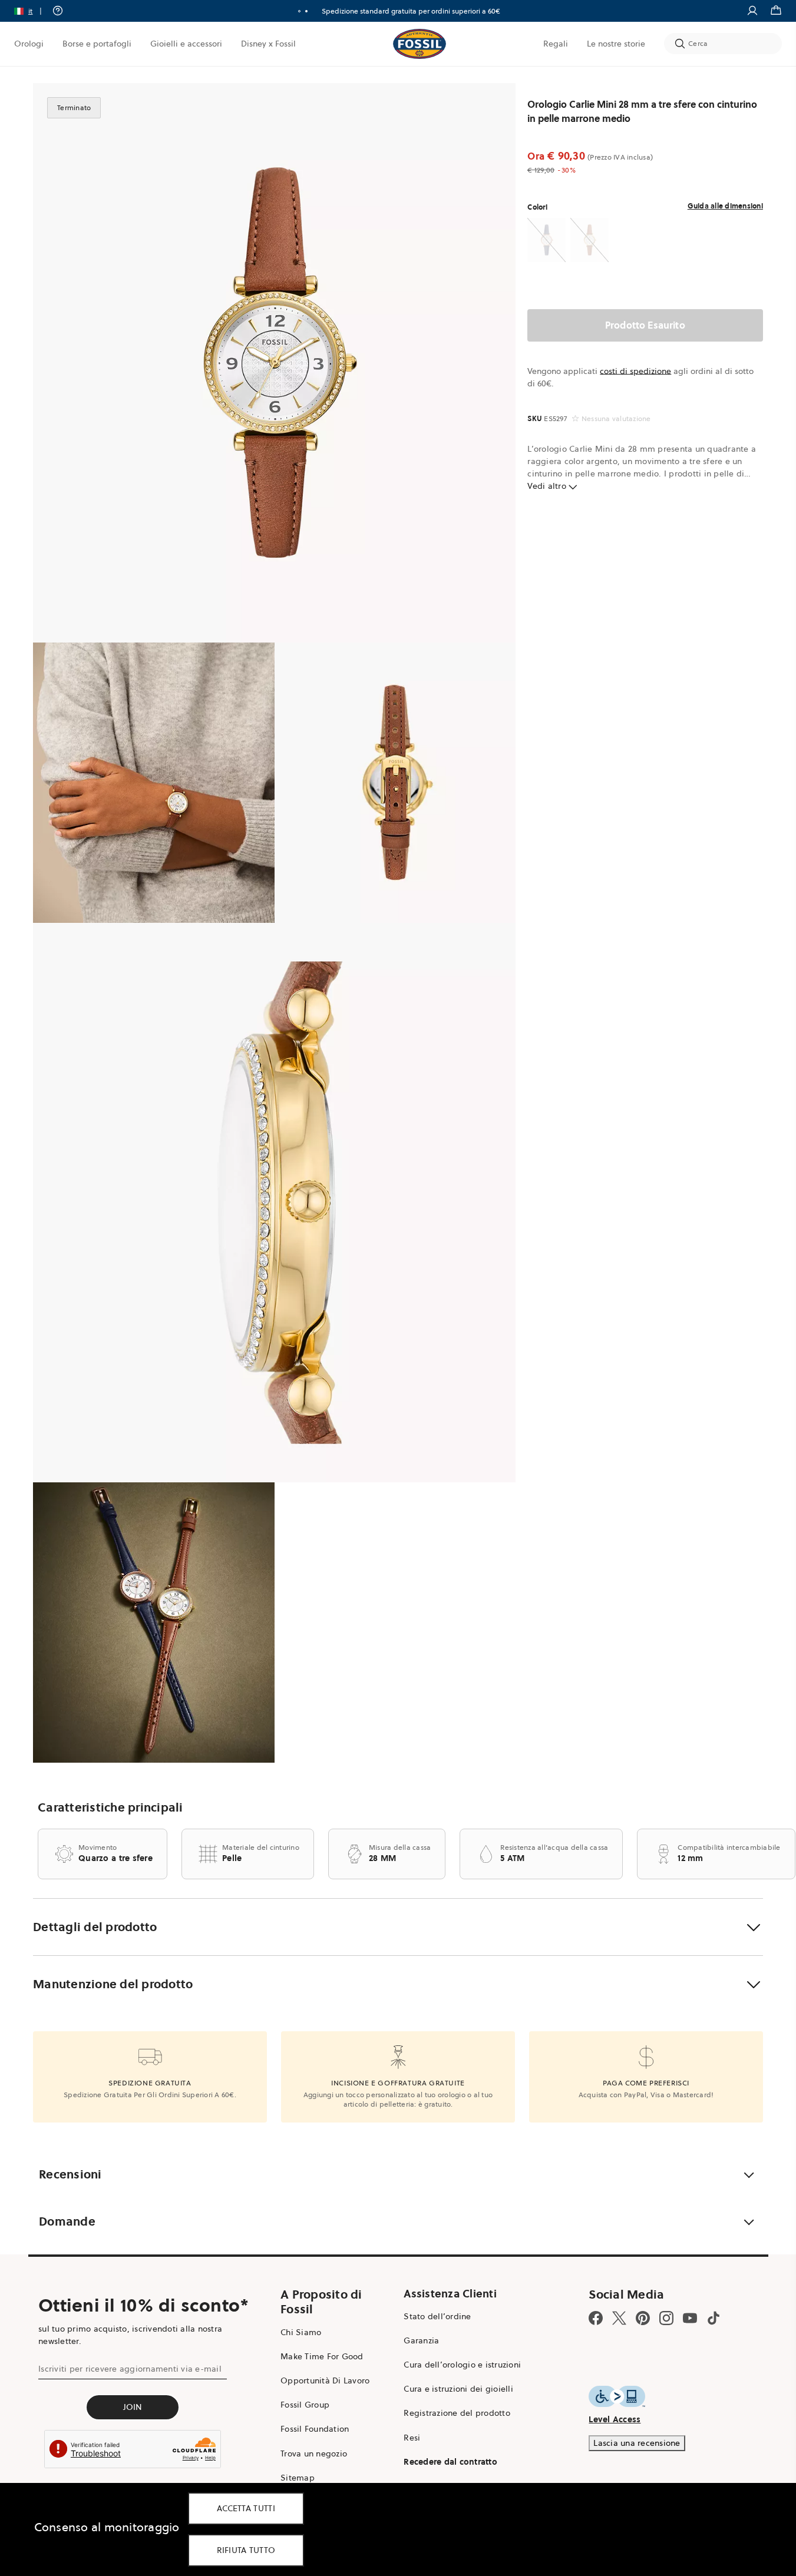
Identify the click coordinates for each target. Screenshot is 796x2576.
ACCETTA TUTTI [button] (246, 2508)
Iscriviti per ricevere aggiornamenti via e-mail (130, 2369)
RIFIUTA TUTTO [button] (246, 2550)
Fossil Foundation (315, 2429)
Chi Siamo (301, 2332)
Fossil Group (305, 2405)
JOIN (133, 2407)
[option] (274, 363)
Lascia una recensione (637, 2443)
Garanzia (421, 2340)
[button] (32, 11)
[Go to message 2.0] (306, 11)
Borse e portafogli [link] (97, 44)
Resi (412, 2438)
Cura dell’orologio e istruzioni (462, 2365)
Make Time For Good (322, 2356)
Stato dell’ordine (437, 2316)
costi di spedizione (635, 371)
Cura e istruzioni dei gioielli (458, 2389)
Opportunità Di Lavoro (325, 2380)
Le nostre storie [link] (616, 44)
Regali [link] (556, 44)
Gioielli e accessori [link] (186, 44)
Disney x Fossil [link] (268, 44)
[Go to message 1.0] (299, 11)
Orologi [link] (29, 44)
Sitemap (298, 2478)
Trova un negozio (314, 2454)
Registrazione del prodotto (457, 2413)
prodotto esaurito (645, 325)
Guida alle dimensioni (725, 206)
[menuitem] (29, 44)
